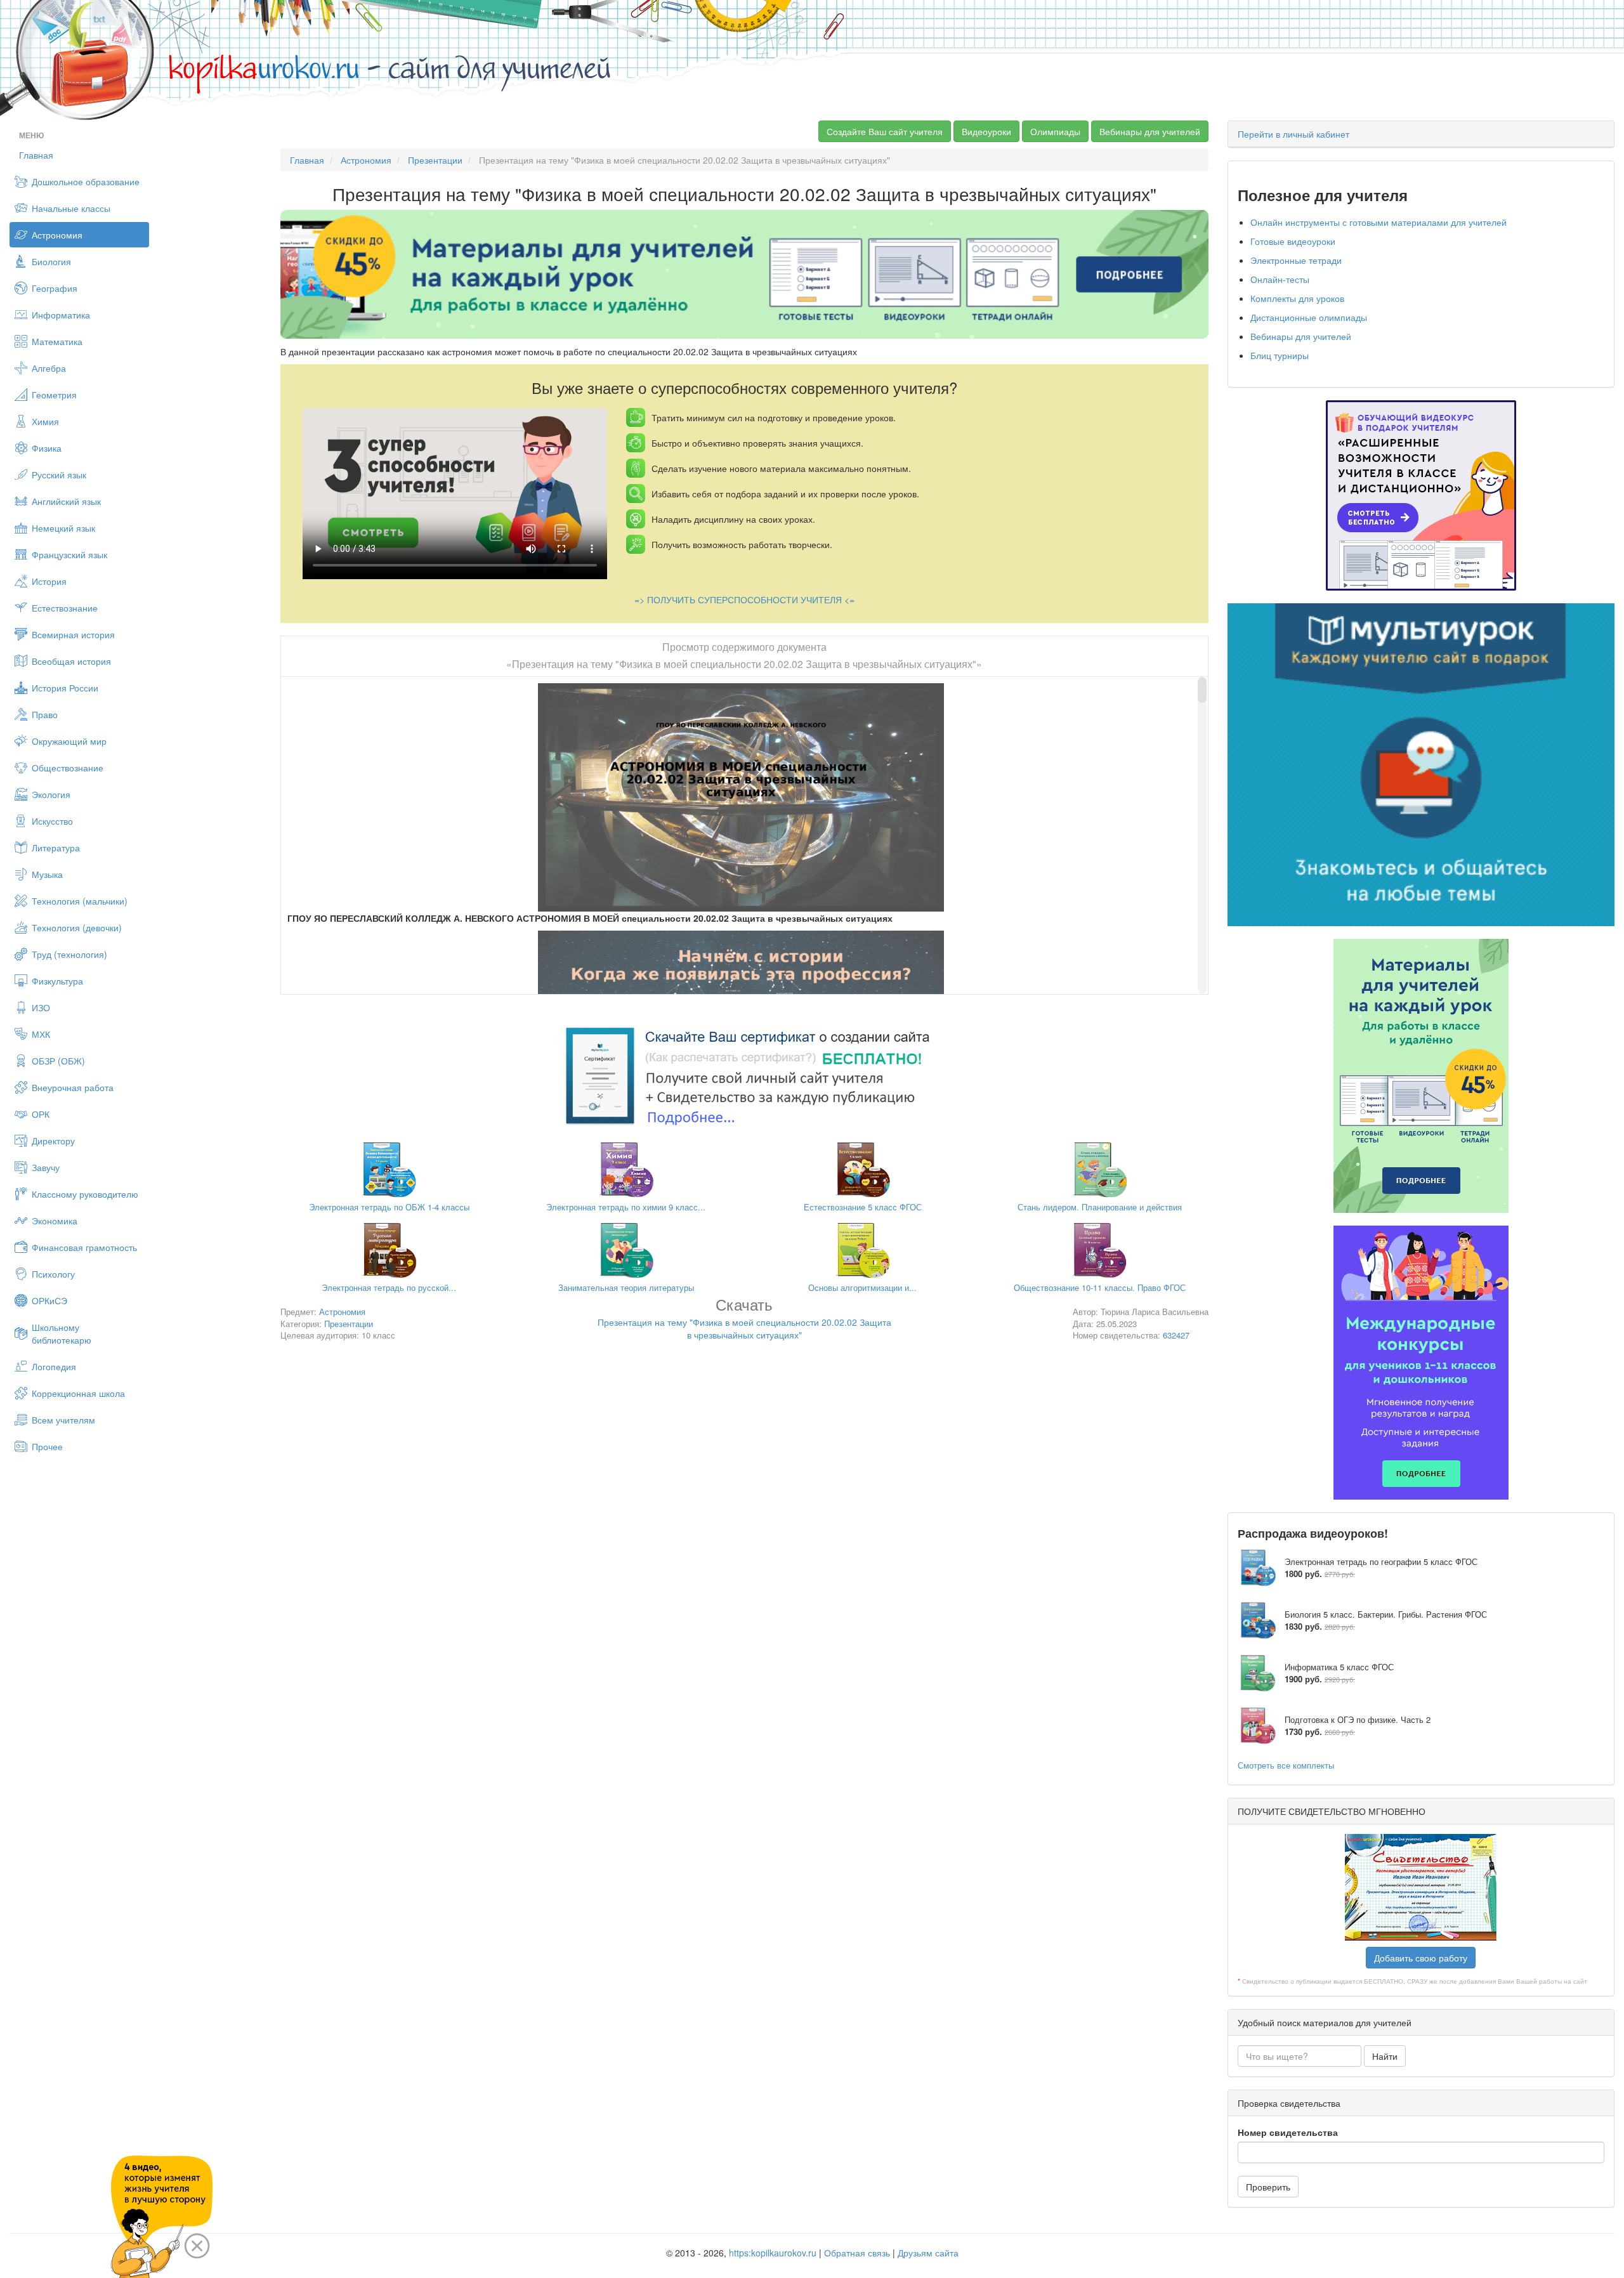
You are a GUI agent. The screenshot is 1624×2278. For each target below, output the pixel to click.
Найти (1385, 2056)
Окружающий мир (69, 741)
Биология (51, 261)
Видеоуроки (986, 131)
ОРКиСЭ (49, 1300)
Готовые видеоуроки (1293, 241)
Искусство (52, 821)
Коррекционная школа (78, 1393)
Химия (45, 421)
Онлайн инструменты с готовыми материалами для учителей (1378, 222)
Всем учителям (63, 1420)
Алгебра (49, 368)
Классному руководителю (85, 1194)
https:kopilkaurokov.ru (773, 2253)
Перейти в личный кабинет (1293, 134)
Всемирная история (73, 634)
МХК (41, 1034)
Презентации (435, 160)
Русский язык (59, 475)
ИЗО (41, 1007)
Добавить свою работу (1421, 1958)
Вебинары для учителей (1150, 131)
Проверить (1268, 2187)
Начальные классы (71, 208)
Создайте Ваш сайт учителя (885, 131)
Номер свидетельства (1288, 2132)
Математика (57, 341)
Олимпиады (1055, 131)
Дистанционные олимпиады (1309, 317)
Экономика (55, 1221)
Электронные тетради (1296, 260)
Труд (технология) (69, 954)
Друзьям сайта (928, 2253)
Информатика (61, 315)
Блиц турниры (1280, 355)
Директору (53, 1141)
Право (45, 714)
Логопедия (54, 1366)
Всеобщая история (71, 661)
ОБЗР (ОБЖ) (58, 1061)
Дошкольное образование (86, 181)
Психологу (53, 1274)
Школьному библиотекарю (62, 1333)
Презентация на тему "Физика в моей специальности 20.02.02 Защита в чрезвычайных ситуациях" (744, 1320)
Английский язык (66, 501)
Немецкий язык (63, 528)
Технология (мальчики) (80, 901)
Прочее (47, 1446)
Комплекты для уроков (1297, 298)
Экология (51, 794)
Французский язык (69, 554)
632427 (1176, 1335)
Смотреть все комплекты (1286, 1765)
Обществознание (68, 768)
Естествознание (65, 608)
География (55, 288)
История (49, 581)
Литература (56, 848)
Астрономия (57, 235)
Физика (47, 448)
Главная (36, 155)
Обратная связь (857, 2253)
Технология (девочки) (77, 927)
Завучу (46, 1167)
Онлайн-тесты (1280, 279)
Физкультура (57, 981)
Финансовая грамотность (84, 1247)
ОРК (41, 1114)
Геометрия (54, 395)
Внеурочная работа (73, 1087)
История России (65, 688)
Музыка (47, 874)
